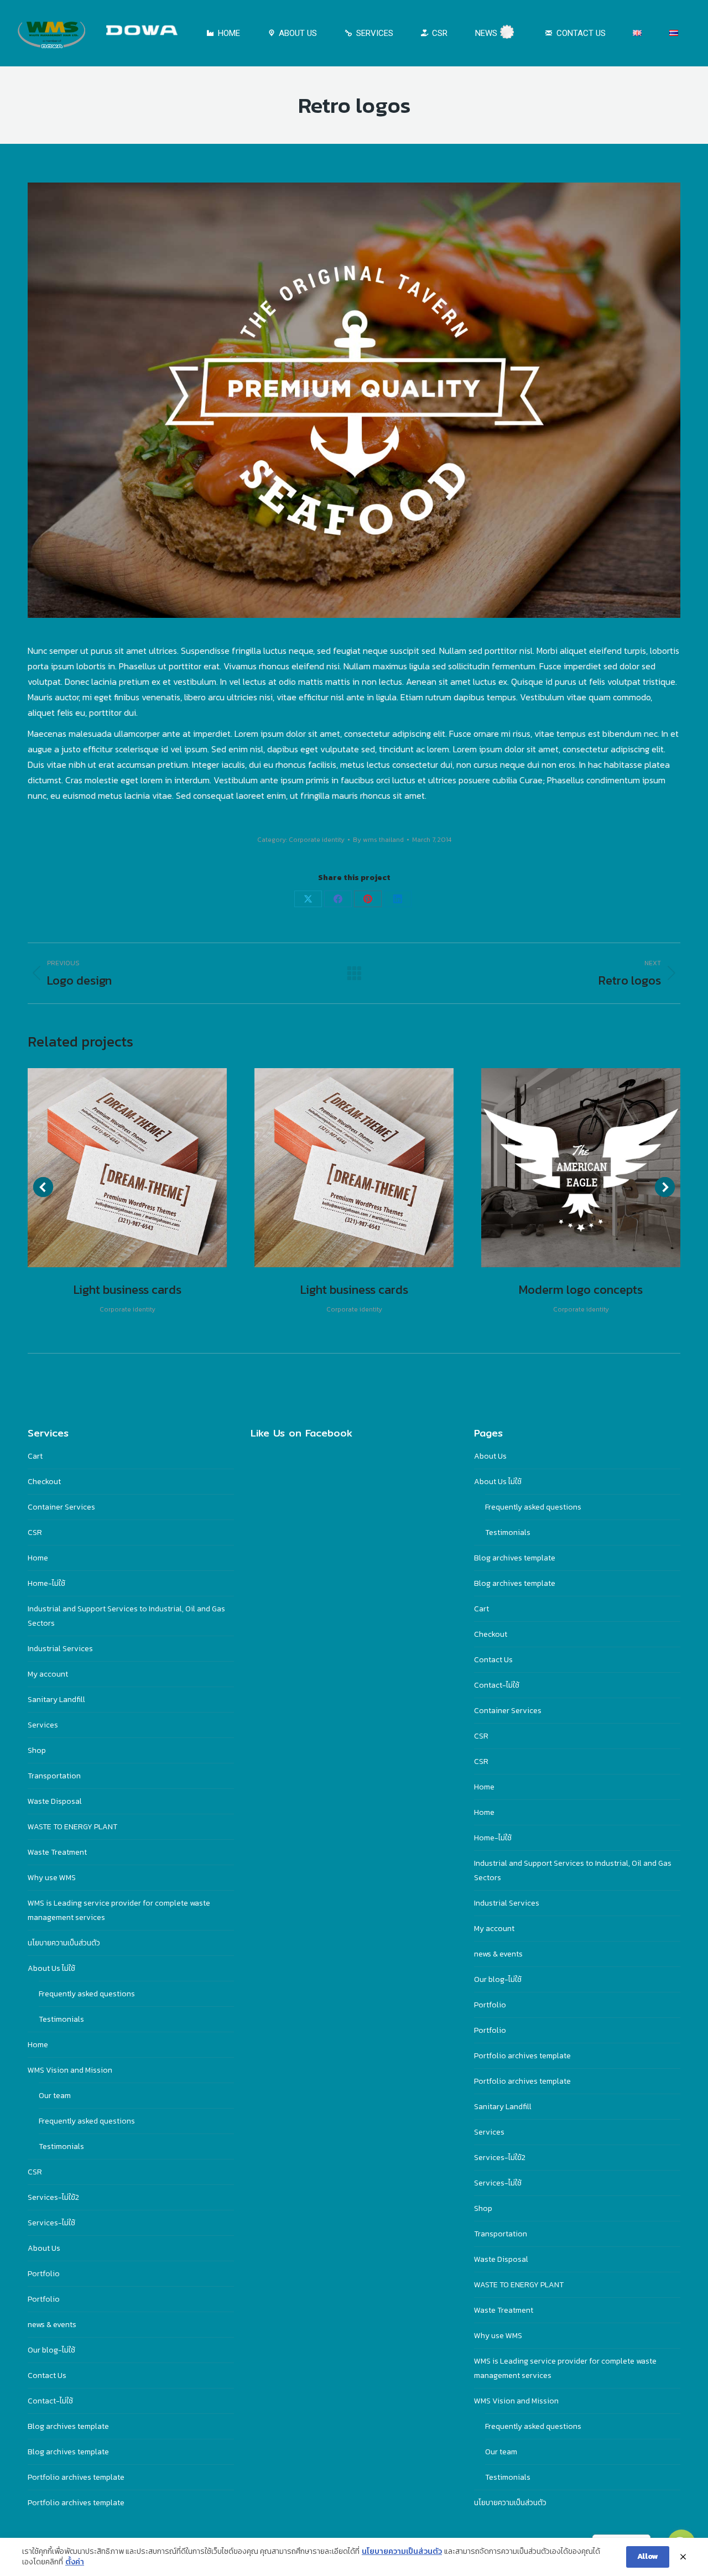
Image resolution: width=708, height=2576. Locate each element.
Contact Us (47, 2375)
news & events (52, 2325)
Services (43, 1725)
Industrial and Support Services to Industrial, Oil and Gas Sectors (126, 1616)
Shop (37, 1750)
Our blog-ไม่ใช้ (51, 2350)
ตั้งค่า (75, 2562)
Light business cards (127, 1290)
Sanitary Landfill (56, 1700)
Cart (35, 1456)
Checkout (44, 1482)
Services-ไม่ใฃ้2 (53, 2197)
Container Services (61, 1507)
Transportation (54, 1776)
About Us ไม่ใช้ (51, 1968)
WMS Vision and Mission (70, 2070)
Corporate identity (317, 840)
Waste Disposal (55, 1801)
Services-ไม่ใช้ (51, 2223)
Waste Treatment (57, 1852)
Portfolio (44, 2274)
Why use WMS (52, 1878)
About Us (44, 2248)
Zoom (112, 1168)
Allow (648, 2556)
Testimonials (61, 2019)
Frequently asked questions (87, 1994)
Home (38, 1558)
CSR (35, 1532)
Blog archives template (68, 2426)
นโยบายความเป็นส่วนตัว (64, 1943)
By (378, 840)
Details (142, 1168)
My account (48, 1674)
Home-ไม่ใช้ (46, 1583)
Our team (55, 2096)
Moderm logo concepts (581, 1290)
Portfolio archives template (76, 2477)
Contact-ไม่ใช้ (50, 2401)
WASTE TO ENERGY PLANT (72, 1827)
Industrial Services (60, 1649)
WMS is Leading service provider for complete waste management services (119, 1910)
